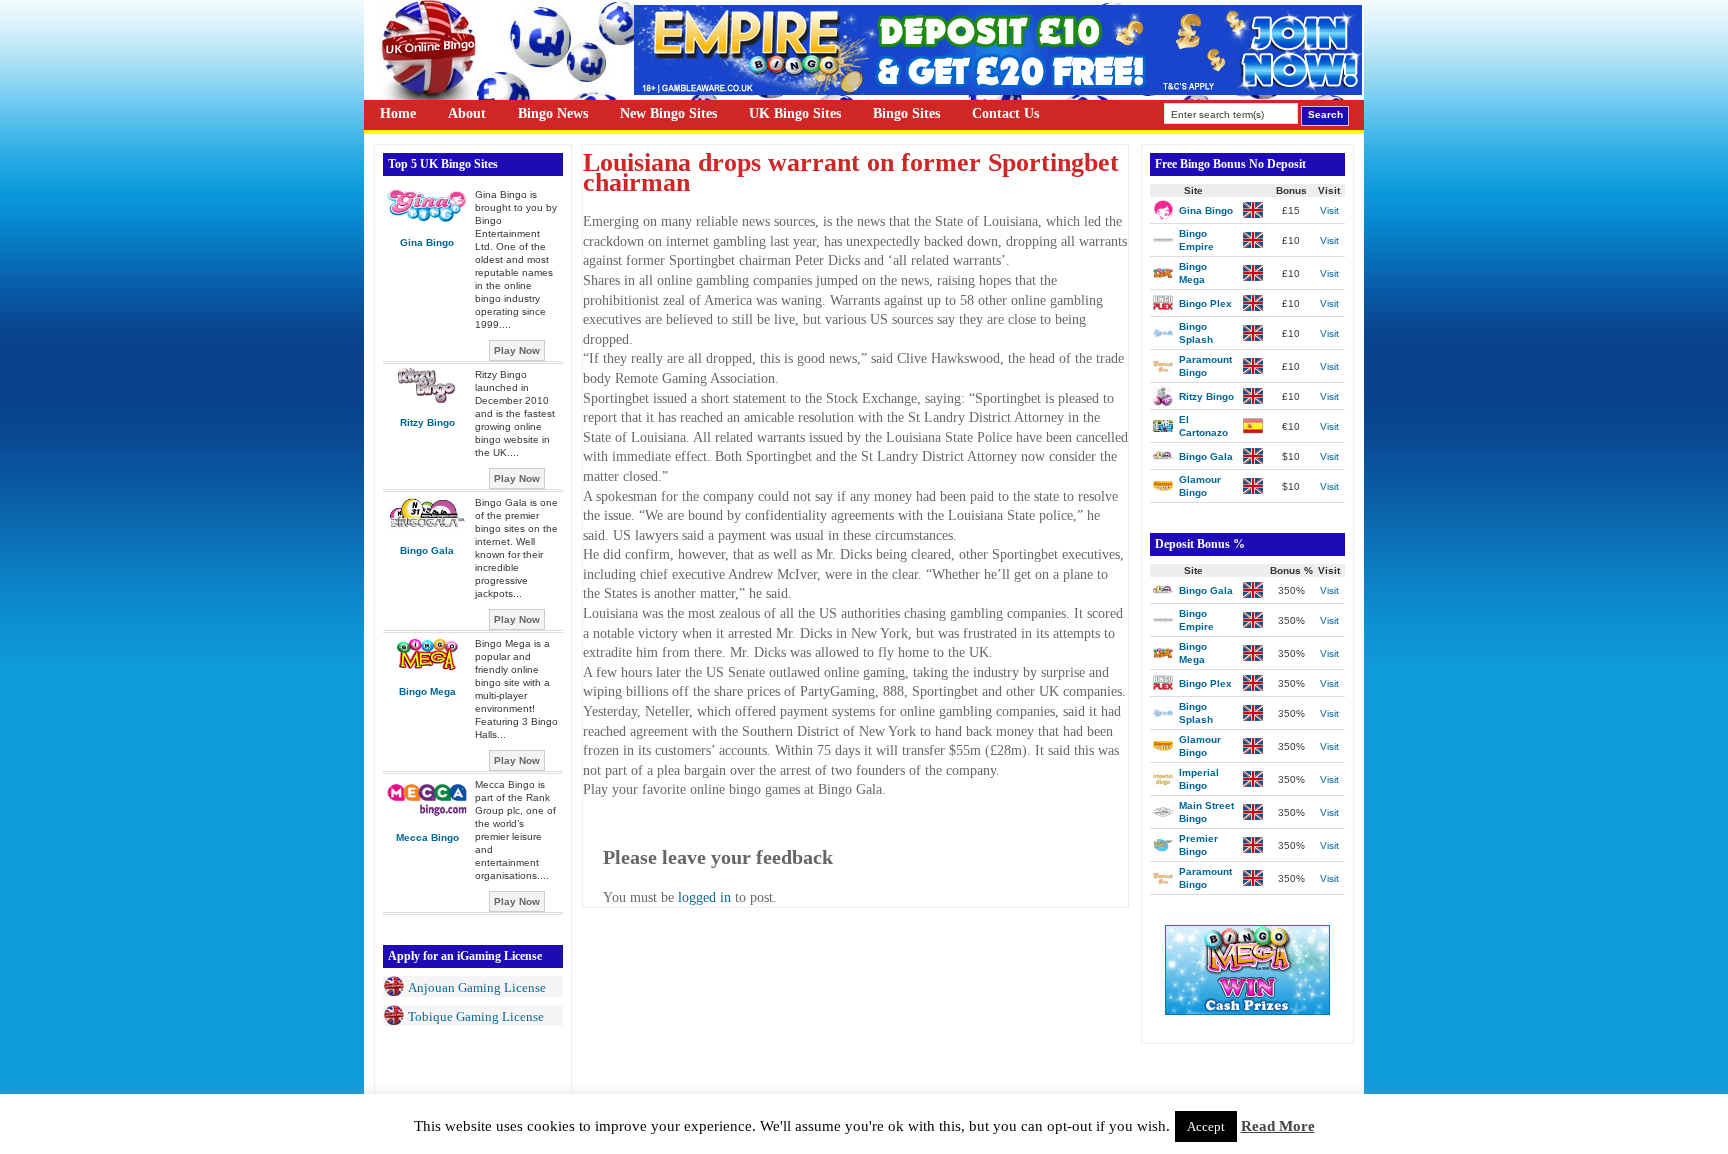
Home (398, 113)
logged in (704, 897)
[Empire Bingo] (998, 90)
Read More (1278, 1126)
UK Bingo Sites (795, 113)
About (467, 113)
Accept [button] (1206, 1126)
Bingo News (553, 113)
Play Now (517, 350)
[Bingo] (1247, 1010)
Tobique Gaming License (476, 1016)
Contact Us (1005, 113)
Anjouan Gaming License (477, 987)
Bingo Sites (906, 113)
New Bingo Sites (668, 113)
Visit (1329, 210)
